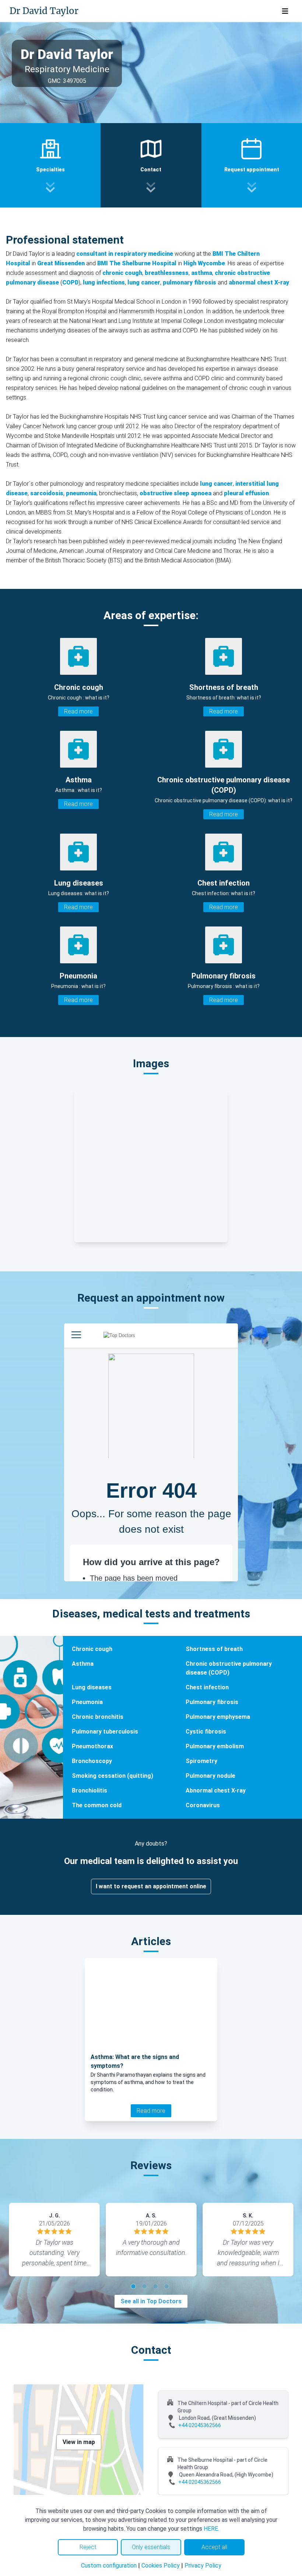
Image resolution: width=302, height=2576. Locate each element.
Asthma (83, 1664)
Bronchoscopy (92, 1761)
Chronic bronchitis (98, 1717)
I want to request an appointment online (151, 1886)
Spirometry (201, 1761)
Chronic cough (92, 1649)
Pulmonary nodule (210, 1776)
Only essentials (151, 2547)
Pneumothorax (92, 1746)
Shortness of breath (214, 1649)
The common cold (97, 1805)
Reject (88, 2547)
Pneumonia (87, 1702)
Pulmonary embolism (215, 1746)
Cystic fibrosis (206, 1732)
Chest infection (207, 1687)
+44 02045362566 (200, 2425)
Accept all (214, 2547)
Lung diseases (92, 1687)
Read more (78, 711)
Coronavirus (203, 1805)
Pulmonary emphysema (218, 1717)
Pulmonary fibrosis (212, 1702)
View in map (79, 2442)
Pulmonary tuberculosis (105, 1732)
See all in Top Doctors (151, 2301)
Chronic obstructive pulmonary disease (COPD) (229, 1668)
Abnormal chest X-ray (216, 1790)
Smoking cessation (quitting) (113, 1776)
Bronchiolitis (89, 1790)
